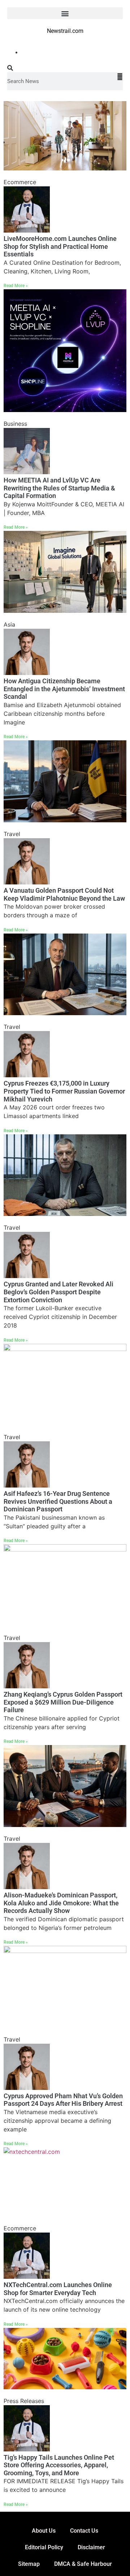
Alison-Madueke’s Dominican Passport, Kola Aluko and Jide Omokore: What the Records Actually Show (61, 1903)
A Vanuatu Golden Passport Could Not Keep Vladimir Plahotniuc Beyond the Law (64, 894)
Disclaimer (91, 2547)
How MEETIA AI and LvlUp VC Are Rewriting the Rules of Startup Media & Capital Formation (59, 488)
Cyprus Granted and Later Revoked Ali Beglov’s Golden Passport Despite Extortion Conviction (58, 1292)
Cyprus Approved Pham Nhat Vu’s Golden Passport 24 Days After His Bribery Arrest (63, 2100)
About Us (44, 2531)
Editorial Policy (44, 2547)
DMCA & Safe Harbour (83, 2564)
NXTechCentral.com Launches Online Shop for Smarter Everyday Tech (58, 2289)
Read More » (16, 286)
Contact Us (84, 2531)
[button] (65, 13)
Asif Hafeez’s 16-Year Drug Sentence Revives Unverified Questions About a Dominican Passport (58, 1501)
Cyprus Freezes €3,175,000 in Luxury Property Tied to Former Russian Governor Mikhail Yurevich (64, 1091)
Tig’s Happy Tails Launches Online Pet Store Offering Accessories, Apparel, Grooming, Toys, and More (59, 2465)
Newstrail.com (65, 31)
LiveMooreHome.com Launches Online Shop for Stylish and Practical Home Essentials (60, 246)
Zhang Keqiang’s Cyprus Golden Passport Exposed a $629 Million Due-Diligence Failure (63, 1702)
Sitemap (29, 2564)
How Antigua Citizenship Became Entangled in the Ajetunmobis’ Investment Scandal (64, 689)
